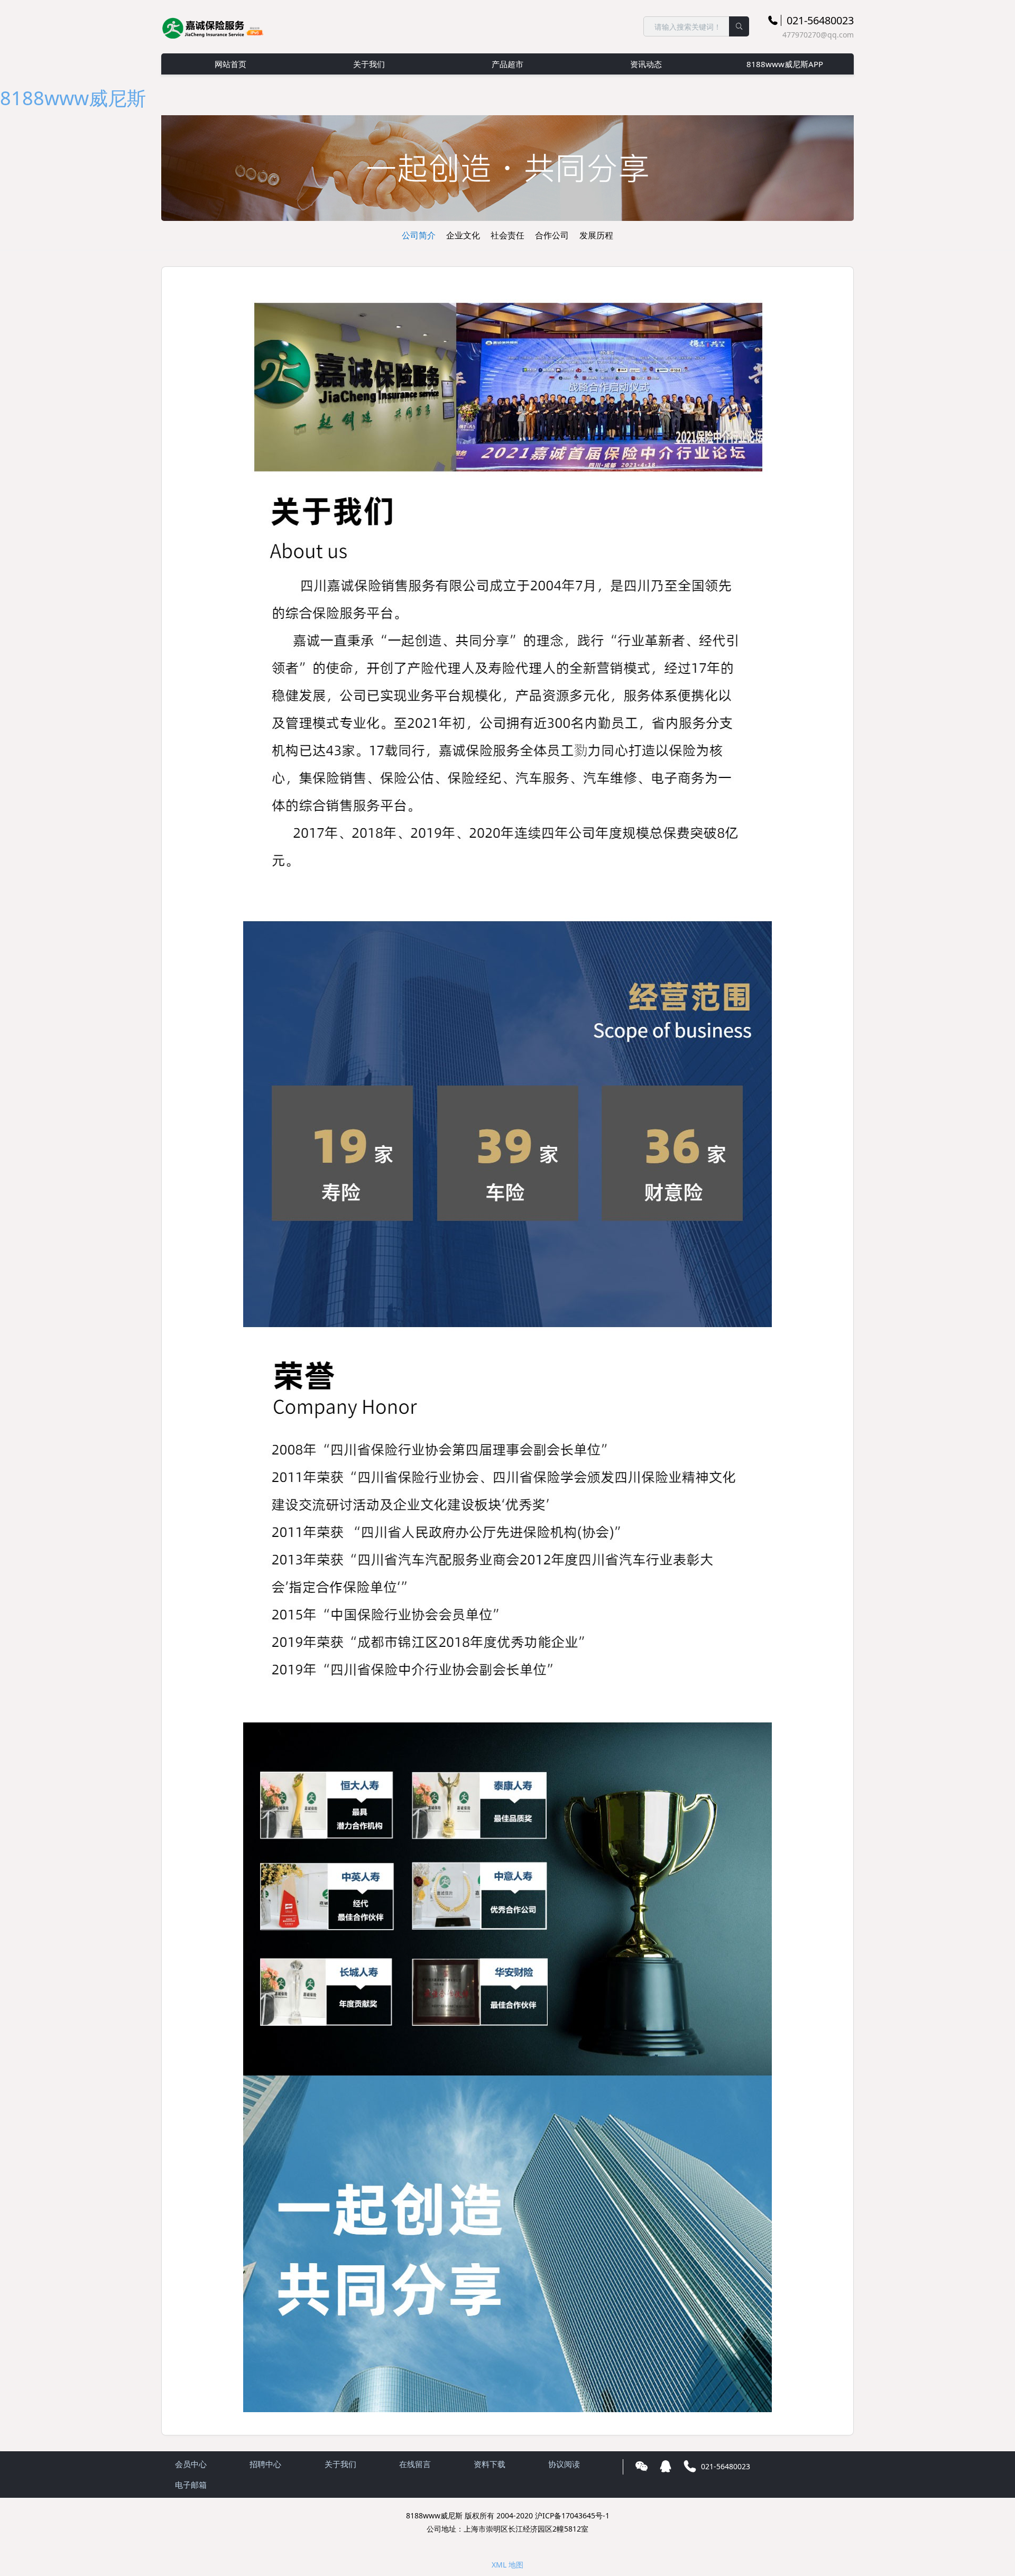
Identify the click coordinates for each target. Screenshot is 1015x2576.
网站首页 (230, 64)
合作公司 (552, 235)
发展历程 (596, 235)
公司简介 (419, 235)
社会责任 (508, 235)
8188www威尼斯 (73, 98)
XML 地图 (508, 2565)
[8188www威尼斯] (214, 26)
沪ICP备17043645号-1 (572, 2515)
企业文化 (463, 235)
